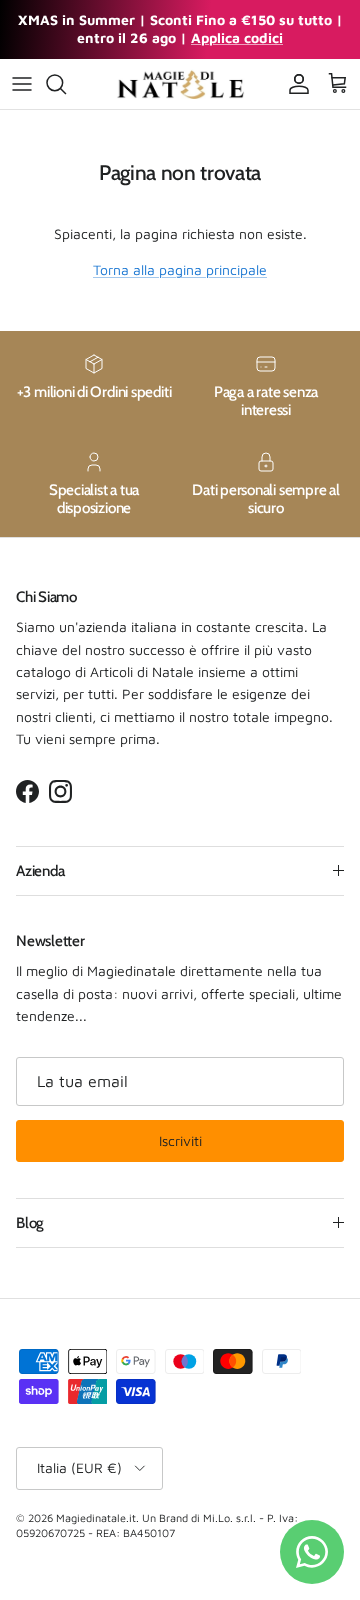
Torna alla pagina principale (180, 269)
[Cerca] (66, 84)
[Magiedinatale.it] (180, 84)
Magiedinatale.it (96, 1517)
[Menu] (22, 84)
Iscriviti (180, 1140)
